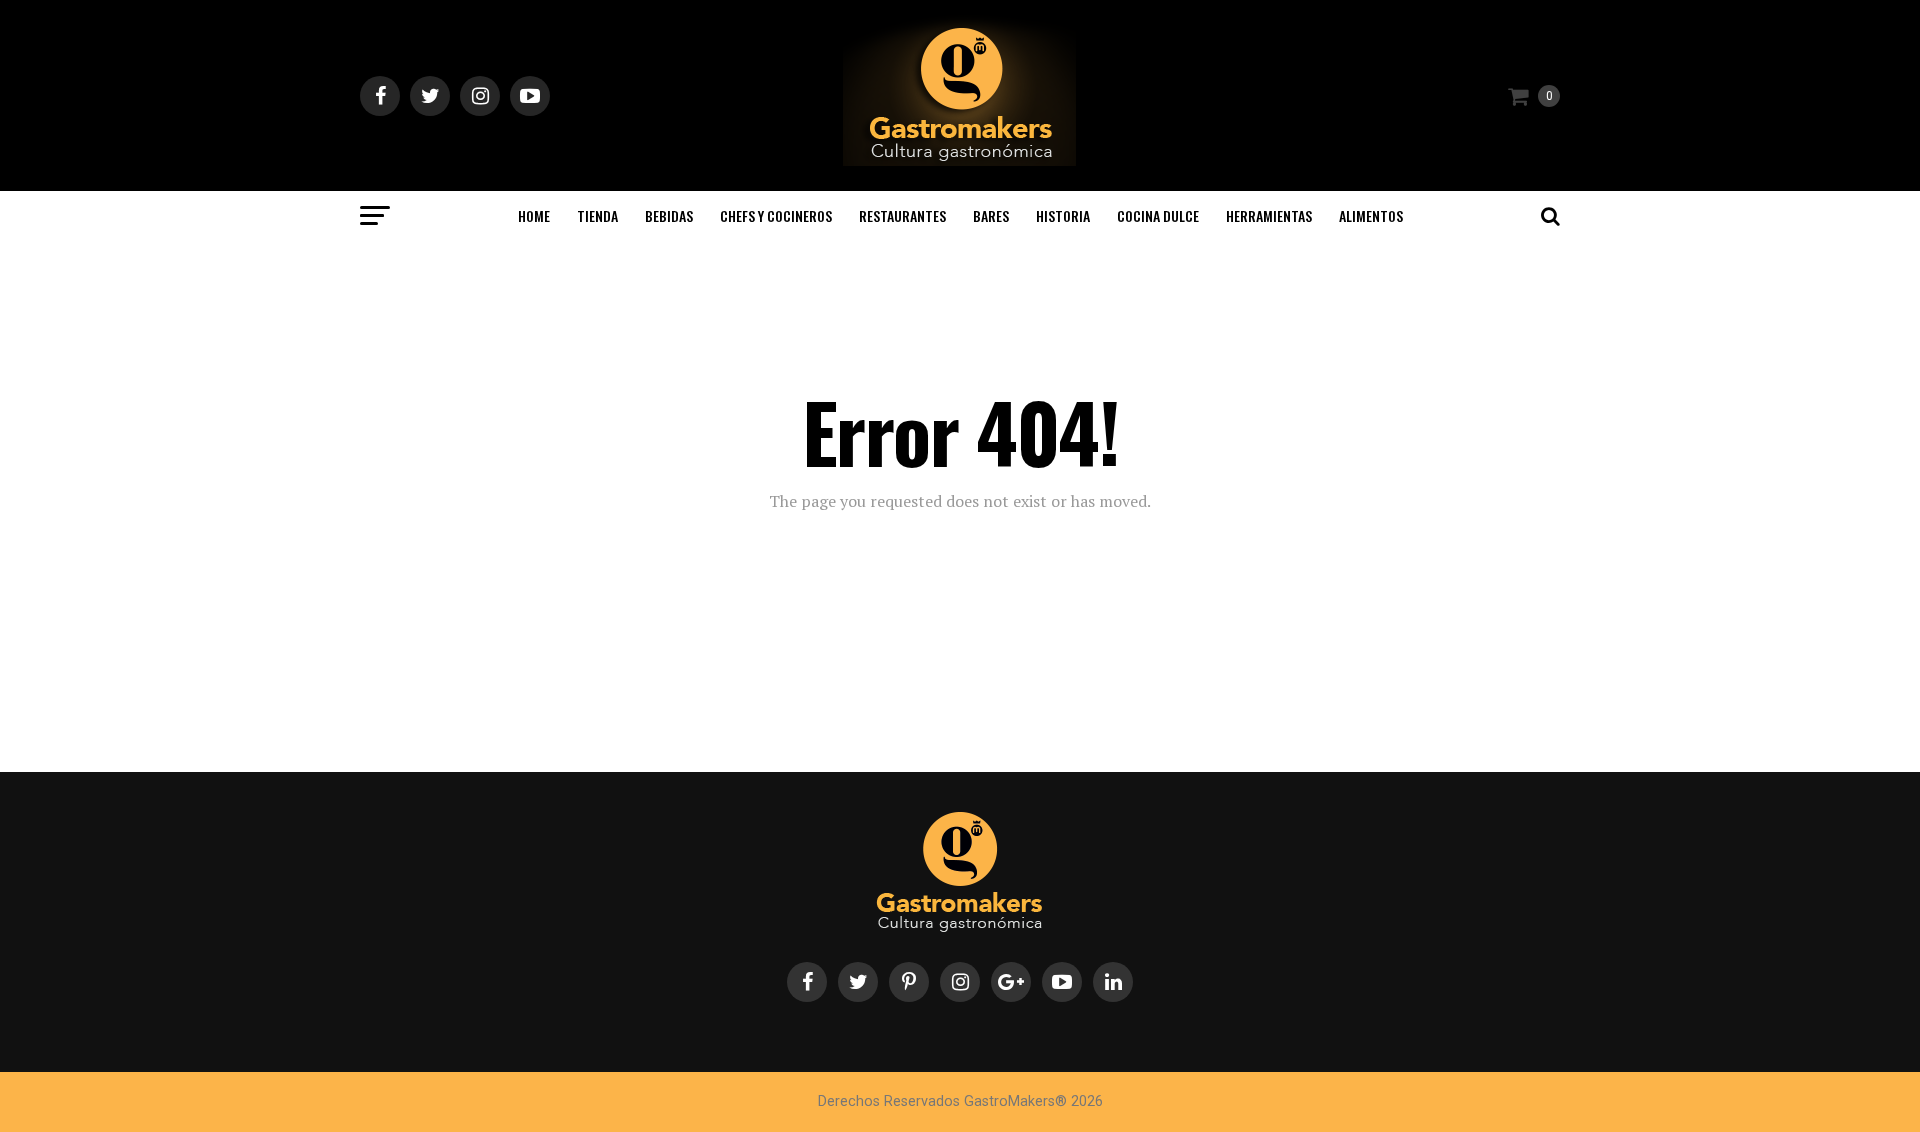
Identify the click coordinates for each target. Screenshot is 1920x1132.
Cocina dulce (1158, 215)
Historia (1063, 215)
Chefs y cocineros (776, 215)
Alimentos (1371, 215)
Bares (991, 215)
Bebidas (669, 215)
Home (534, 215)
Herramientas (1269, 215)
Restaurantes (902, 215)
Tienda (597, 215)
